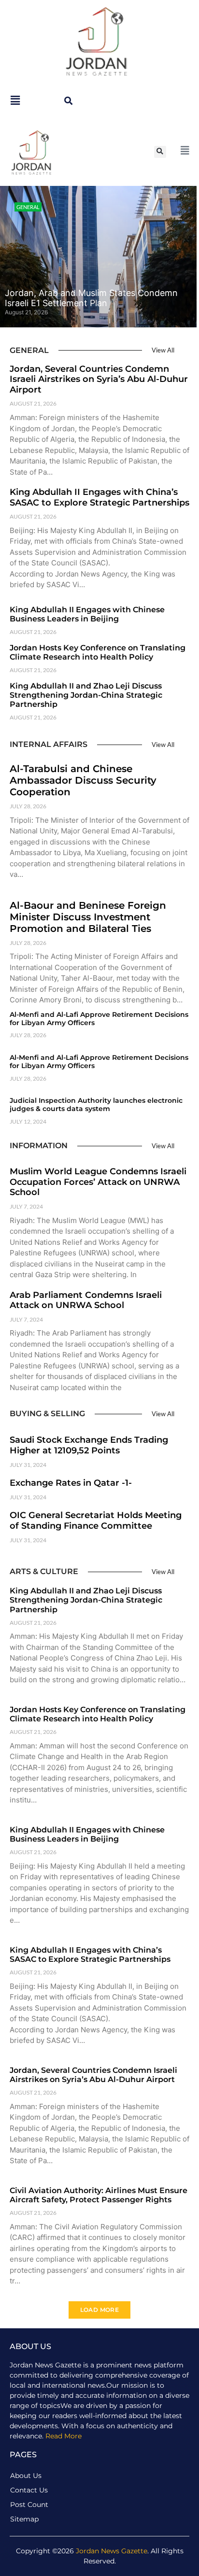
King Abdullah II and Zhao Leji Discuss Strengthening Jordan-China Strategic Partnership (86, 695)
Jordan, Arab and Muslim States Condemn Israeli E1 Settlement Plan (91, 298)
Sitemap (24, 2519)
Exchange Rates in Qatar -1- (71, 1483)
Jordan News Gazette (112, 2551)
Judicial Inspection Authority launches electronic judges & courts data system (96, 1105)
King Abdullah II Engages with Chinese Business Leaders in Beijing (87, 614)
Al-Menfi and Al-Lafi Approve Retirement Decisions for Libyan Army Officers (99, 1019)
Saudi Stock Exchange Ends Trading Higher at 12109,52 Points (89, 1445)
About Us (26, 2476)
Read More (64, 2436)
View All (163, 350)
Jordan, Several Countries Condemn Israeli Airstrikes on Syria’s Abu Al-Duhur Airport (99, 379)
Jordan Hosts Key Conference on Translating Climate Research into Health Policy (98, 652)
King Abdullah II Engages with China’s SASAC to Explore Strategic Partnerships (99, 497)
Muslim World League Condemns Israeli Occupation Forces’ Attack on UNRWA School (98, 1182)
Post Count (29, 2505)
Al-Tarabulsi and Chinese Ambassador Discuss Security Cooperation (83, 780)
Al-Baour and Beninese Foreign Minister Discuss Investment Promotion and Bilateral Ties (88, 917)
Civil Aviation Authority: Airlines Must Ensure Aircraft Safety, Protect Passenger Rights (99, 2195)
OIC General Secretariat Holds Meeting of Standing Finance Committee (96, 1520)
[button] (68, 101)
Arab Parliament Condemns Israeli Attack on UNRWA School (86, 1300)
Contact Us (29, 2490)
